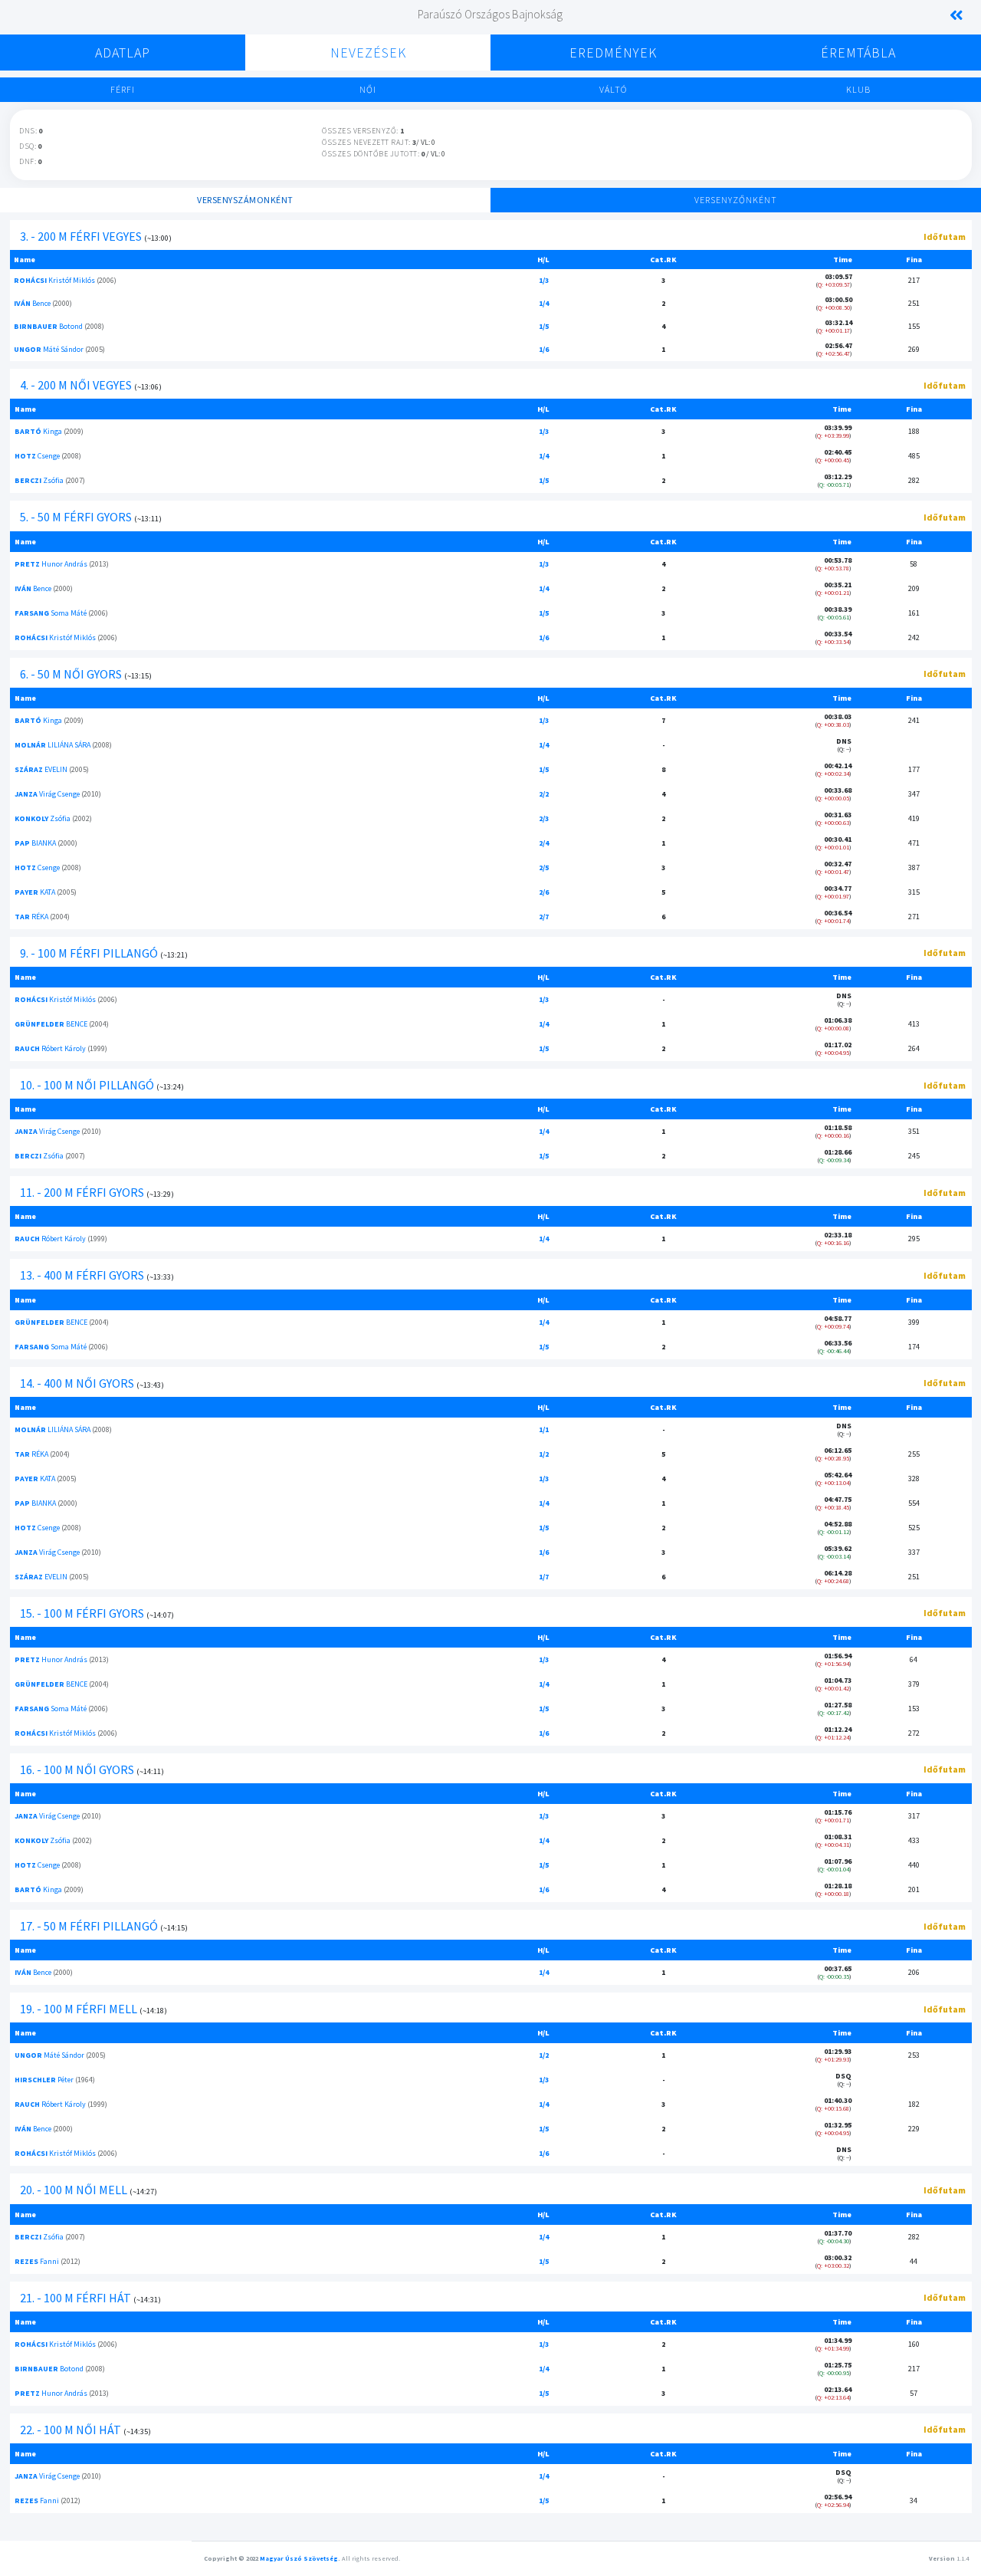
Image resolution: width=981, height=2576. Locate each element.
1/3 (544, 280)
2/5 (544, 867)
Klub (858, 89)
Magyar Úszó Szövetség (299, 2558)
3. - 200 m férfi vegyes (81, 236)
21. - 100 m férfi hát (75, 2298)
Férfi (123, 89)
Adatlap (123, 53)
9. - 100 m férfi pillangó (89, 953)
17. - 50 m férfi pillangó (89, 1926)
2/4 (544, 843)
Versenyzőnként (736, 200)
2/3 (544, 818)
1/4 (544, 303)
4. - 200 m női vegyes (76, 385)
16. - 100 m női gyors (77, 1769)
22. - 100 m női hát (71, 2430)
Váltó (613, 89)
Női (368, 89)
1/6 (544, 349)
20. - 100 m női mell (74, 2190)
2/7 (544, 917)
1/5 (544, 326)
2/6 (544, 892)
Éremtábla (858, 53)
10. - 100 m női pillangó (87, 1085)
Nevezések (368, 53)
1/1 (544, 1429)
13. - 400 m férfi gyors (82, 1275)
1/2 (544, 1454)
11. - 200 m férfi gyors (82, 1192)
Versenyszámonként (245, 200)
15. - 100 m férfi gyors (82, 1613)
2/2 (544, 794)
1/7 (544, 1577)
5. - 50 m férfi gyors (76, 517)
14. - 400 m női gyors (77, 1383)
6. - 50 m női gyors (71, 674)
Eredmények (613, 53)
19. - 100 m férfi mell (79, 2009)
